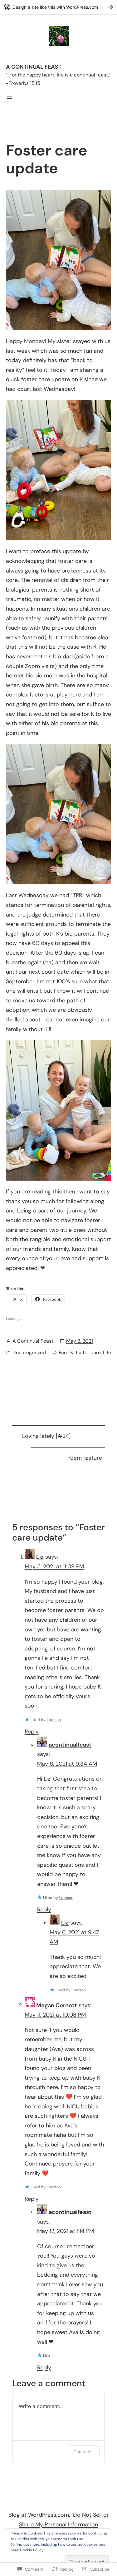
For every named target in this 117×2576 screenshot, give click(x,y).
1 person (54, 1720)
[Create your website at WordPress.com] (58, 7)
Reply (32, 1732)
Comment (83, 2452)
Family (66, 1352)
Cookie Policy (32, 2550)
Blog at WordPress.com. (39, 2515)
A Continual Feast (34, 67)
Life (107, 1352)
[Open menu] (10, 97)
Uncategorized (29, 1352)
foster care (88, 1352)
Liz (40, 1557)
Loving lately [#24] (46, 1436)
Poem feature (85, 1458)
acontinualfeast (70, 1745)
